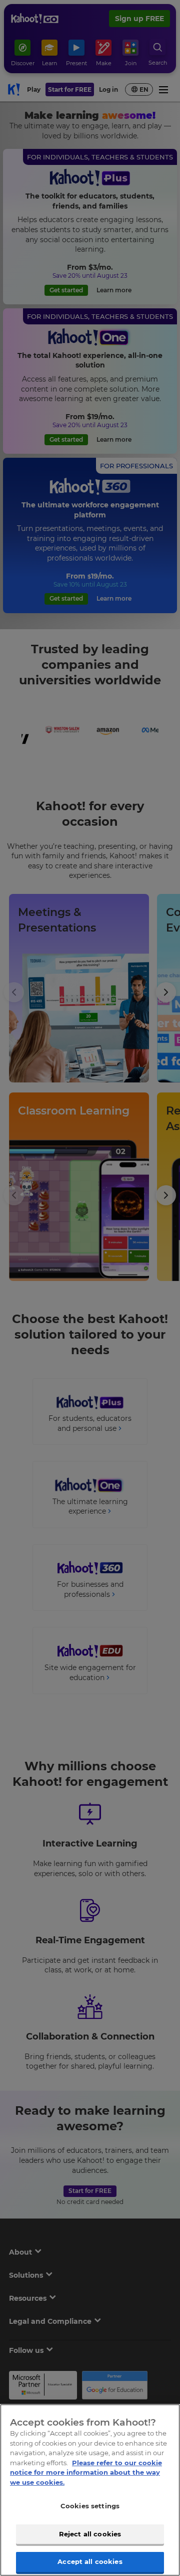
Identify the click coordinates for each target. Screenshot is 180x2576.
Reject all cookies (90, 2534)
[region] (90, 2490)
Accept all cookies (90, 2561)
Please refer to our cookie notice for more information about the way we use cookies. (86, 2472)
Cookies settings (90, 2506)
